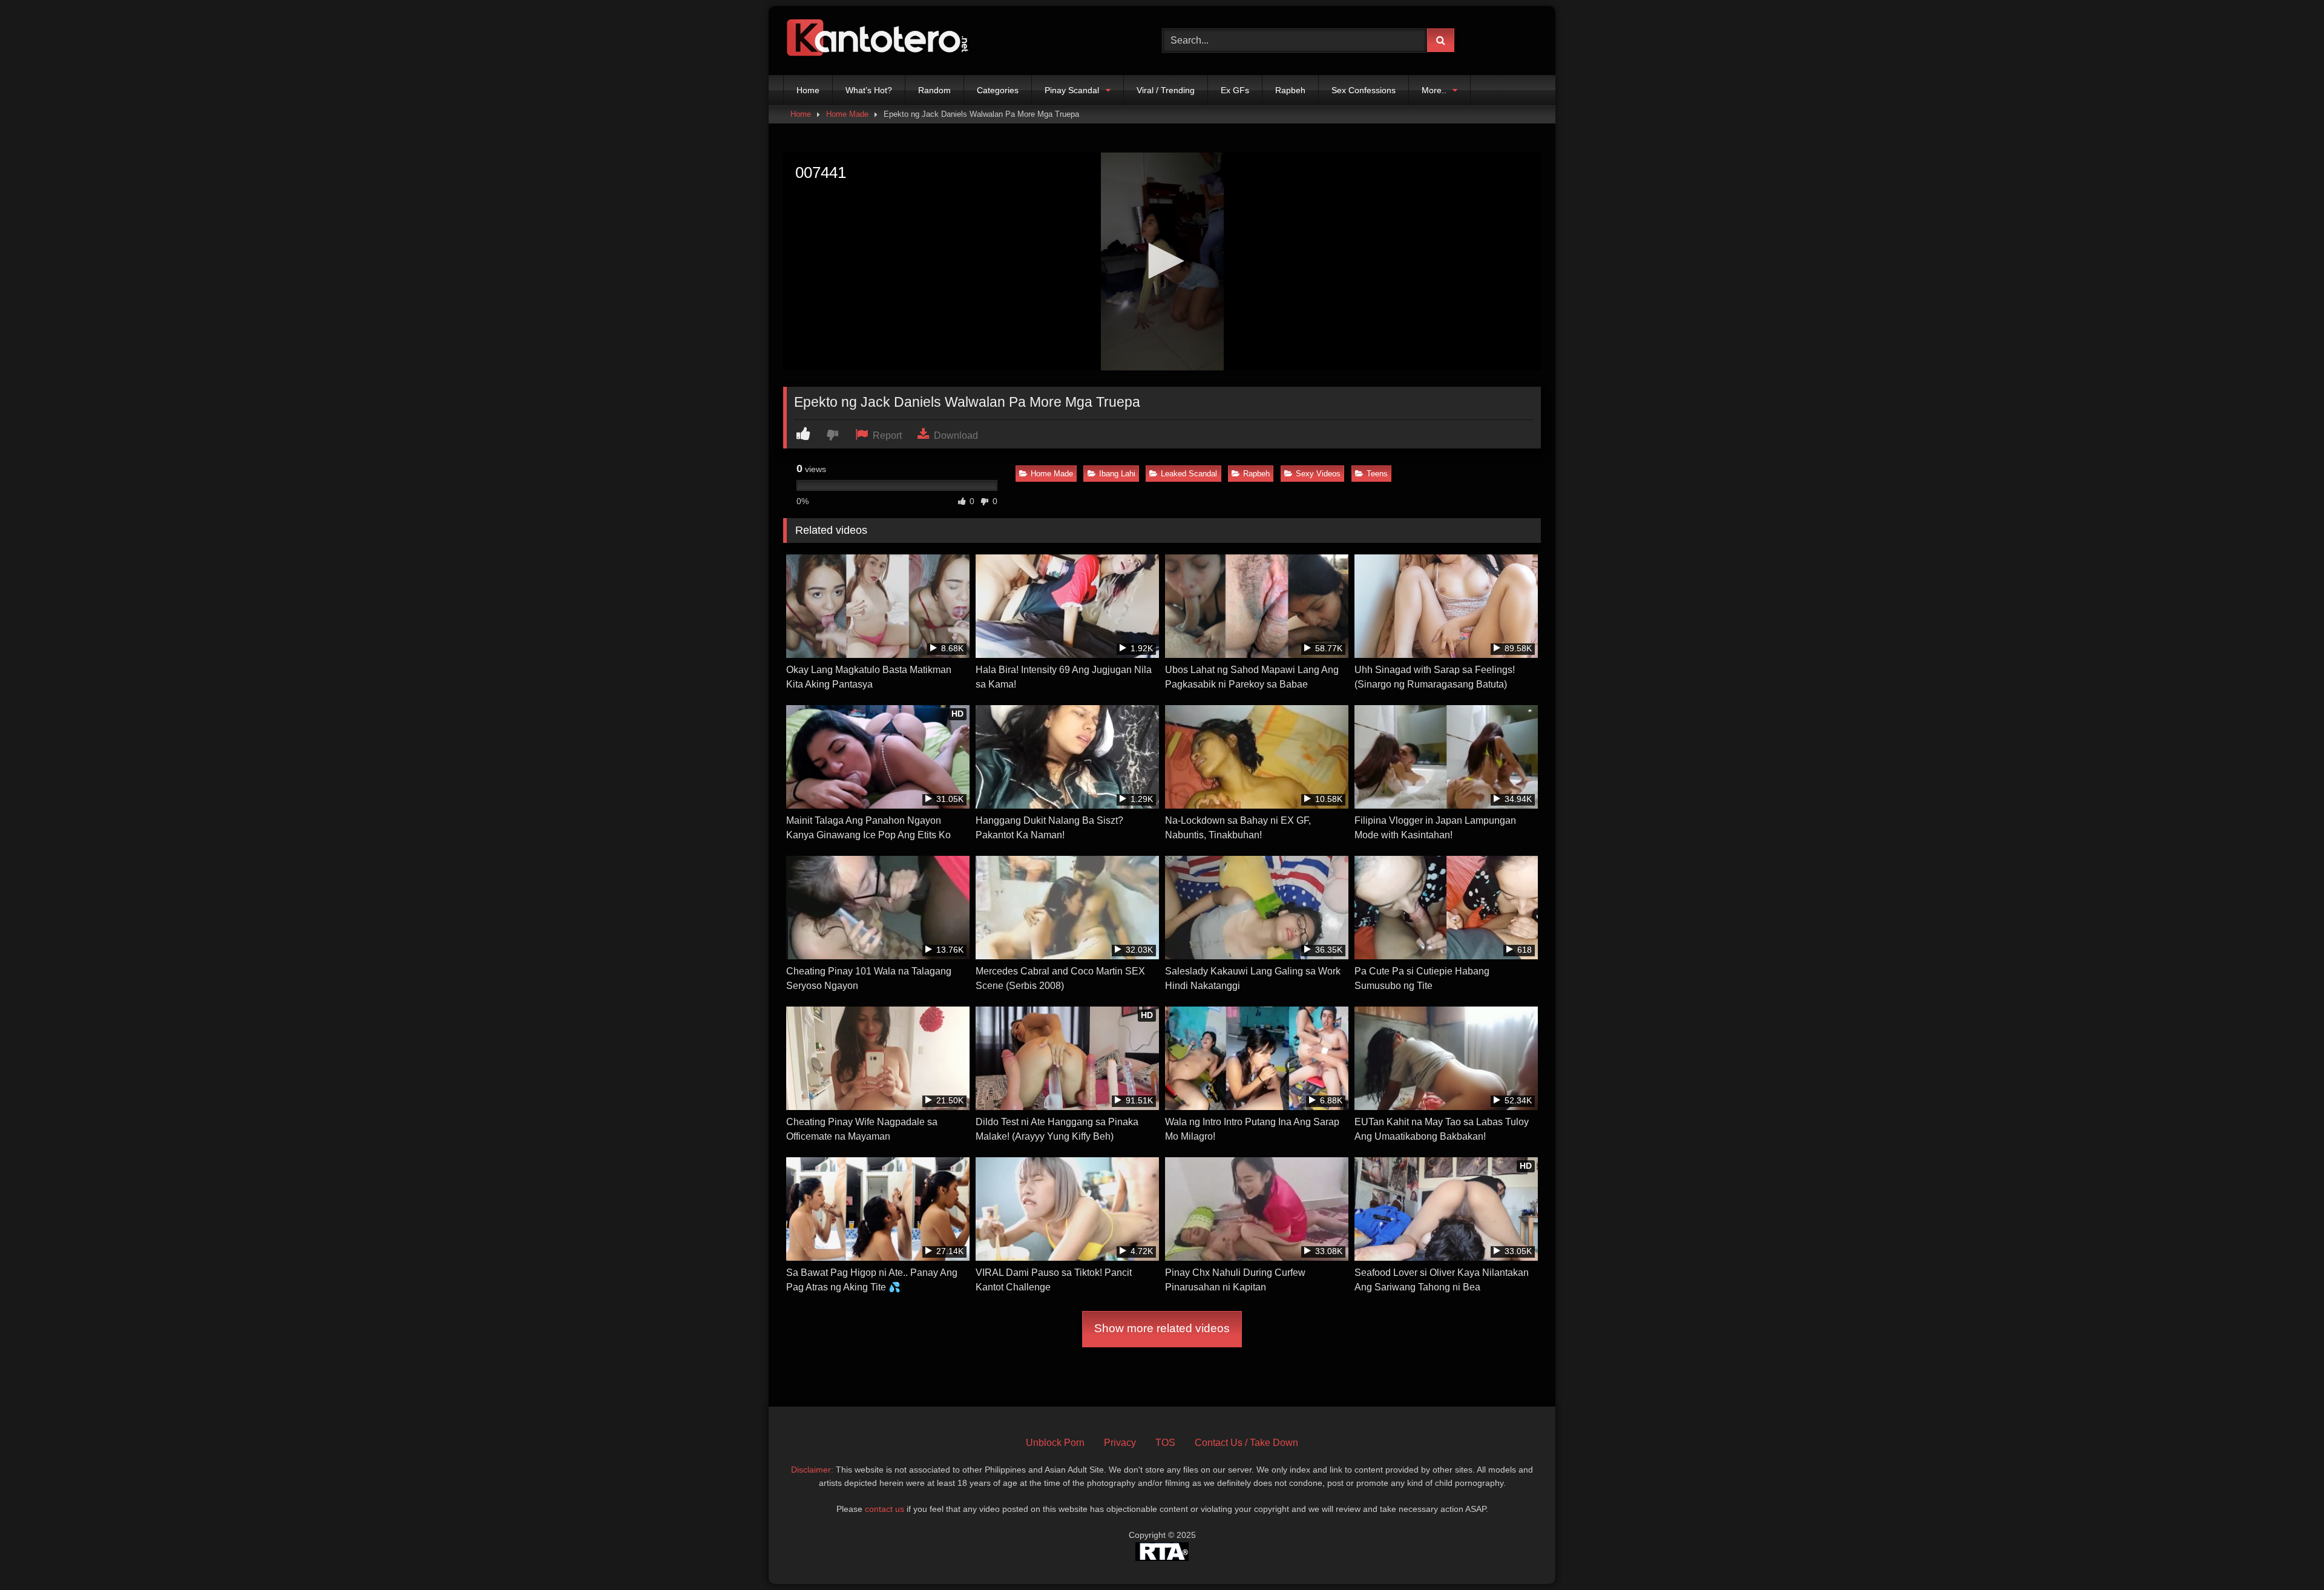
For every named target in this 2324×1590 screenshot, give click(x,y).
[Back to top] (2286, 1554)
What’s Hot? (869, 90)
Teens (1377, 474)
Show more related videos (1162, 1328)
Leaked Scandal (1189, 474)
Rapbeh (1290, 90)
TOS (1165, 1443)
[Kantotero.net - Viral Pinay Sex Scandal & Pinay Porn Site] (880, 41)
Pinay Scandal (1072, 90)
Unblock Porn (1055, 1443)
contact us (885, 1509)
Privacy (1120, 1443)
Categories (998, 90)
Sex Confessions (1364, 90)
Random (934, 90)
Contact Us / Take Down (1246, 1443)
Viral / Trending (1166, 90)
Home (808, 90)
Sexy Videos (1318, 474)
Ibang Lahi (1117, 474)
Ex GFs (1235, 90)
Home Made (847, 114)
